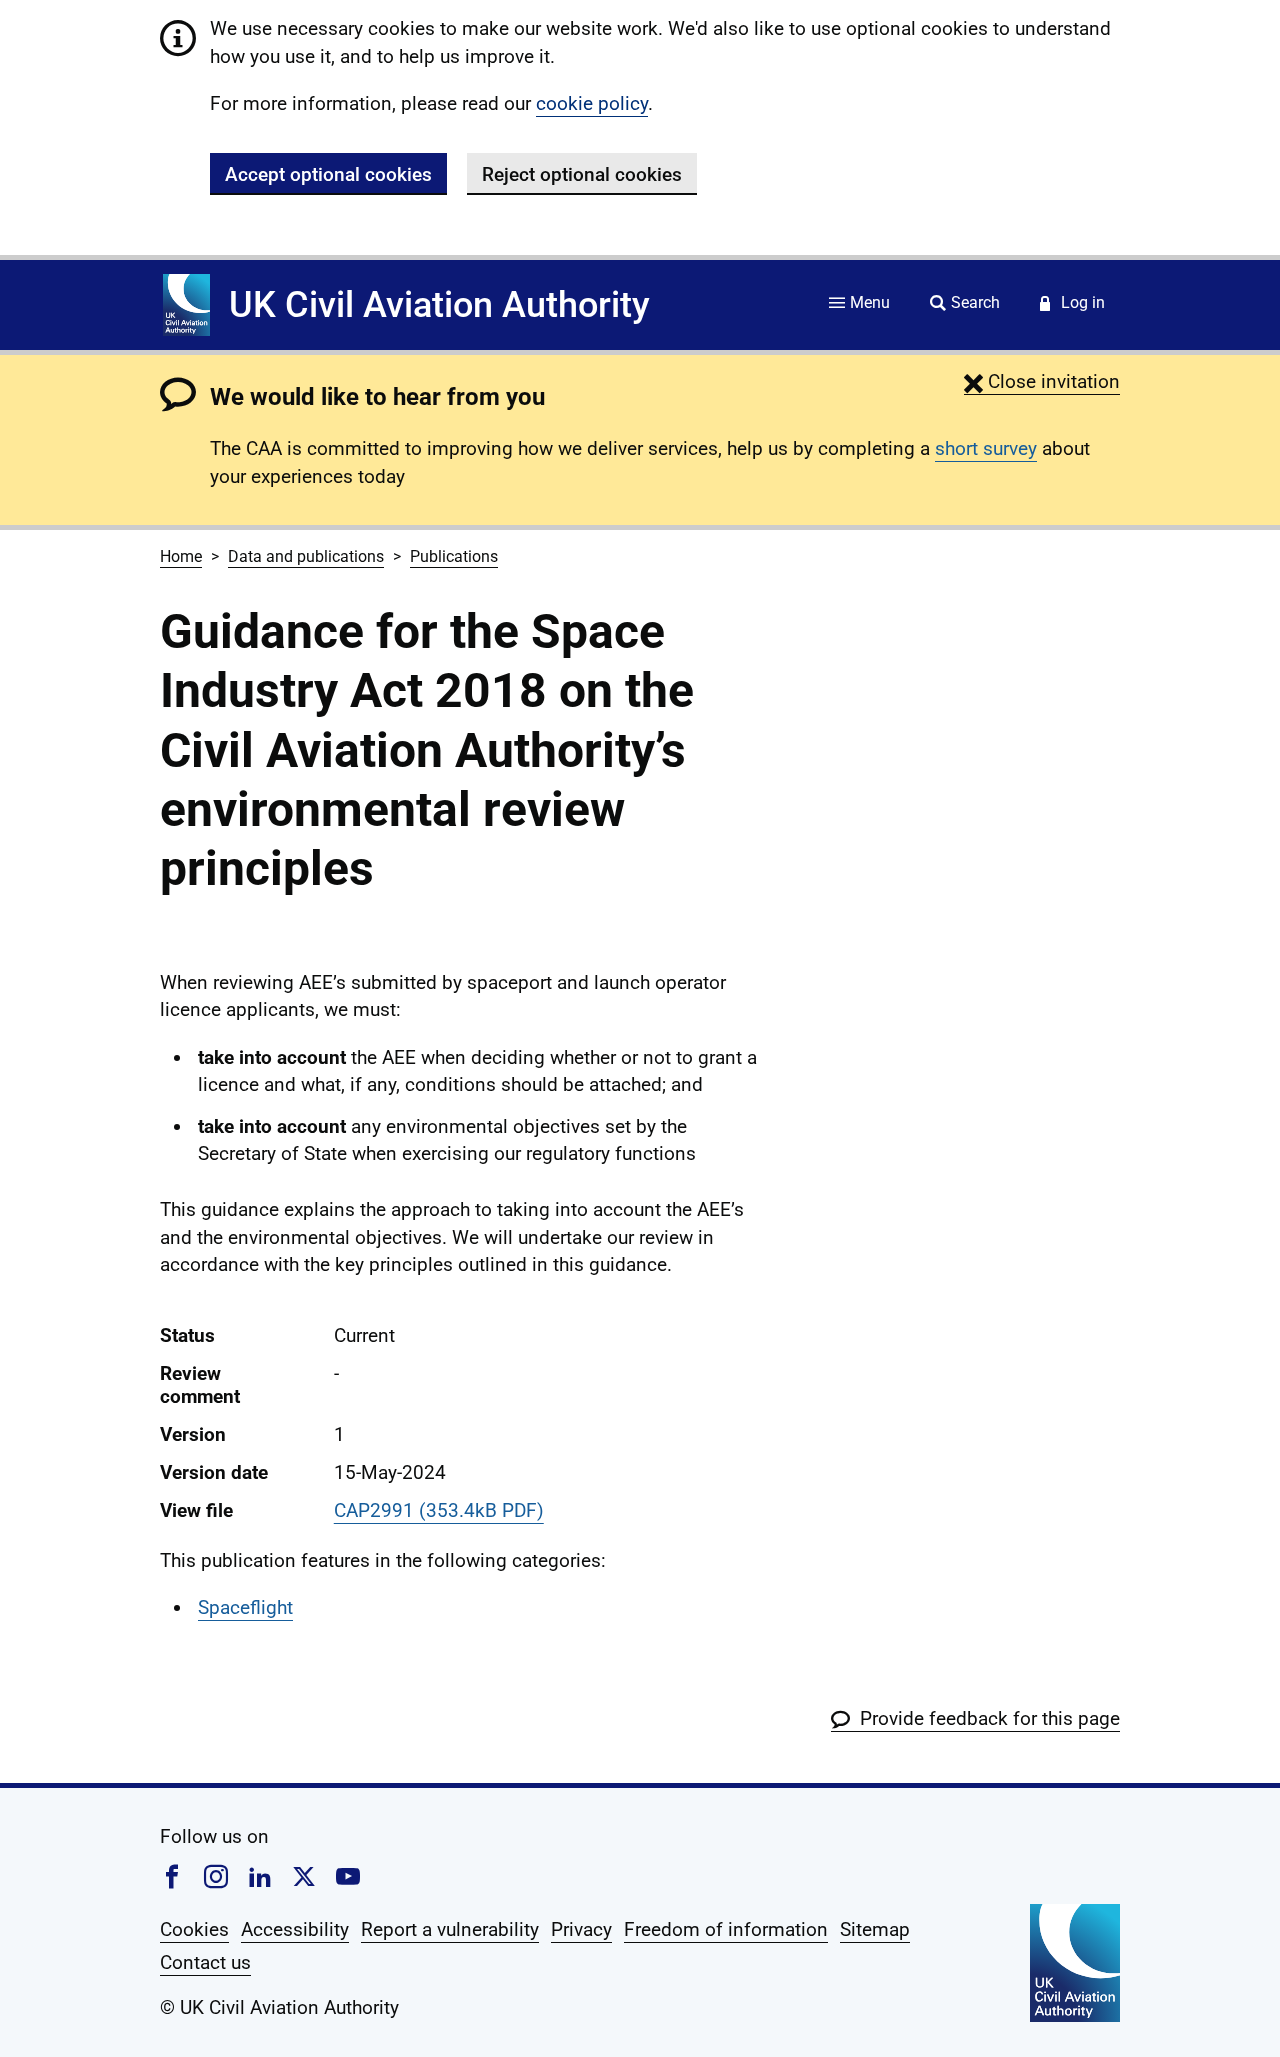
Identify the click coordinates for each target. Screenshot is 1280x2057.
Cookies (194, 1929)
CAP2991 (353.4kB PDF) (439, 1510)
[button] (1042, 381)
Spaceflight (245, 1607)
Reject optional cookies (582, 174)
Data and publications (306, 556)
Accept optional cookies (328, 174)
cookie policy (592, 103)
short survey (986, 448)
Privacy (581, 1929)
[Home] (186, 305)
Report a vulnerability (450, 1929)
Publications (454, 556)
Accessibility (295, 1929)
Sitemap (875, 1929)
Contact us (205, 1962)
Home (181, 556)
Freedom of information (726, 1929)
